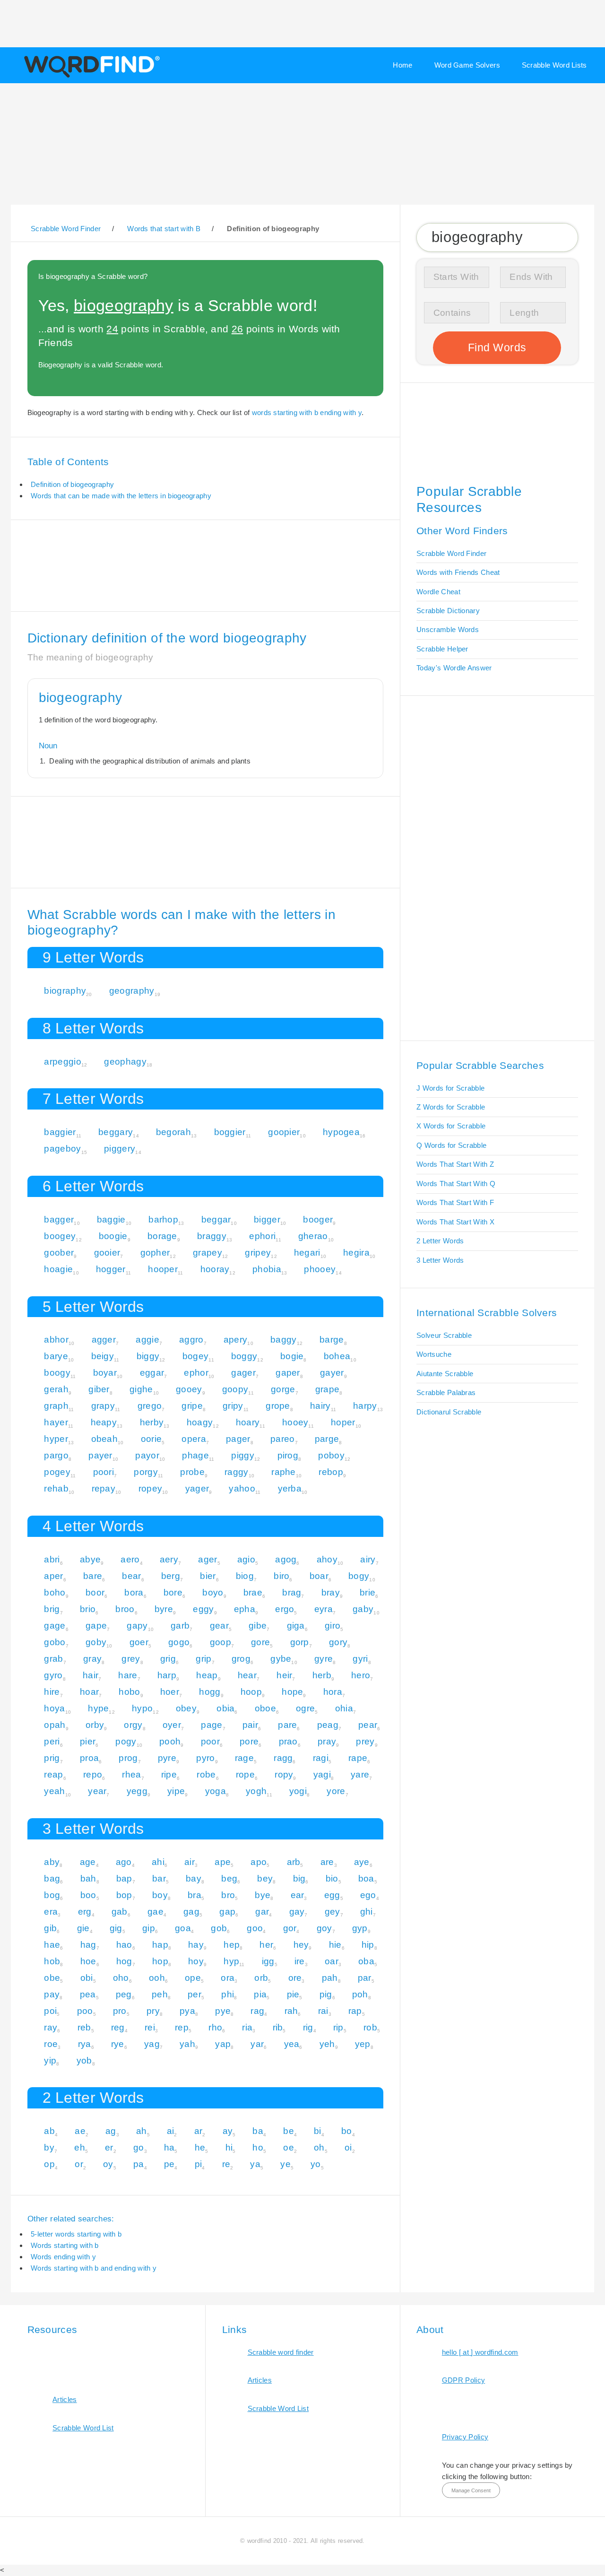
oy (108, 2164)
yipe (176, 1791)
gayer (332, 1373)
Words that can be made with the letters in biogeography (121, 496)
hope (292, 1692)
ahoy (327, 1559)
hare (128, 1675)
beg (229, 1878)
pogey (57, 1472)
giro (333, 1626)
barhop (163, 1219)
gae (156, 1912)
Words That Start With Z (455, 1164)
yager (197, 1488)
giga (296, 1626)
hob (52, 1961)
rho (215, 2027)
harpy (365, 1406)
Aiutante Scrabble (445, 1374)
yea (292, 2044)
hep (232, 1945)
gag (191, 1912)
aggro (191, 1340)
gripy (233, 1406)
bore (173, 1592)
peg (124, 1994)
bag (52, 1878)
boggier (230, 1132)
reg (118, 2027)
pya (187, 2011)
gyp (360, 1928)
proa (89, 1758)
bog (52, 1895)
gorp (300, 1642)
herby (152, 1422)
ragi (321, 1758)
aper (53, 1576)
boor (95, 1592)
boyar (105, 1373)
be (289, 2131)
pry (153, 2011)
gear (219, 1626)
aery (169, 1559)
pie (293, 1994)
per (194, 1994)
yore (336, 1791)
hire (52, 1692)
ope (193, 1978)
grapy (103, 1406)
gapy (137, 1626)
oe (289, 2147)
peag (328, 1725)
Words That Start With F (455, 1202)
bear (131, 1576)
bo (347, 2131)
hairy (320, 1406)
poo (85, 2011)
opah (55, 1725)
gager (243, 1373)
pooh (170, 1741)
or (79, 2164)
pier (88, 1741)
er (109, 2147)
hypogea (341, 1132)
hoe (88, 1961)
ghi (367, 1912)
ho (258, 2147)
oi (348, 2147)
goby (96, 1642)
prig (52, 1758)
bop (124, 1895)
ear (298, 1895)
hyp (231, 1961)
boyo (213, 1592)
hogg (210, 1692)
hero (361, 1675)
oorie (151, 1439)
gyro (53, 1675)
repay (104, 1488)
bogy (359, 1576)
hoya (54, 1708)
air (190, 1862)
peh (160, 1994)
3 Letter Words (440, 1260)
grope (278, 1406)
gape (96, 1626)
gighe (141, 1389)
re (226, 2164)
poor (210, 1741)
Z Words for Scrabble (451, 1107)
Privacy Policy (465, 2437)
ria (247, 2027)
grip (203, 1659)
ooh (157, 1978)
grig (168, 1659)
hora (333, 1692)
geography (132, 991)
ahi (158, 1862)
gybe (281, 1659)
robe (206, 1774)
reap (53, 1774)
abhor (56, 1340)
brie (367, 1592)
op (49, 2164)
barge (332, 1340)
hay (196, 1945)
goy (324, 1928)
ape (223, 1862)
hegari (307, 1253)
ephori (262, 1236)
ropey (151, 1488)
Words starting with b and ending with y (94, 2268)
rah (291, 2011)
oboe (265, 1708)
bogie (292, 1356)
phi (228, 1994)
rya (85, 2044)
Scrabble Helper (442, 649)
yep (363, 2044)
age (88, 1862)
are (327, 1862)
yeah (54, 1791)
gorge (283, 1389)
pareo (283, 1439)
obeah (105, 1439)
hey (301, 1945)
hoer (170, 1692)
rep (182, 2027)
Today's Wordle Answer (454, 668)
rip (338, 2027)
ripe (169, 1774)
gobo (55, 1642)
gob (219, 1928)
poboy (331, 1455)
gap (227, 1912)
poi (50, 2011)
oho (121, 1978)
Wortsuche (434, 1354)
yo (316, 2164)
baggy (284, 1340)
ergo (285, 1609)
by (49, 2147)
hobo (129, 1692)
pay (52, 1994)
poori (104, 1472)
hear (247, 1675)
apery (236, 1340)
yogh (256, 1791)
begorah (173, 1132)
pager (238, 1439)
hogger (111, 1269)
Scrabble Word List (83, 2428)
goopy (235, 1389)
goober (59, 1253)
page (212, 1725)
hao (124, 1945)
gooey (189, 1389)
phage (195, 1455)
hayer (56, 1422)
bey (265, 1878)
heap (207, 1675)
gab (120, 1912)
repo (93, 1774)
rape (358, 1758)
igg (268, 1961)
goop (220, 1642)
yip (50, 2060)
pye (223, 2011)
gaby (363, 1609)
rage (244, 1758)
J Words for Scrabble (450, 1088)
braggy (212, 1236)
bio (332, 1878)
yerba (290, 1488)
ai (171, 2131)
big (299, 1878)
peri (52, 1741)
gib (50, 1928)
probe (192, 1472)
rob (370, 2027)
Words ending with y (63, 2257)
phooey (320, 1269)
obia (225, 1708)
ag (111, 2131)
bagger (59, 1219)
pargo (56, 1455)
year (97, 1791)
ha (169, 2147)
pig (326, 1994)
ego (368, 1895)
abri (52, 1559)
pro (120, 2011)
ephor (196, 1373)
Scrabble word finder (281, 2352)
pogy (126, 1741)
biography (65, 991)
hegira (356, 1253)
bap (124, 1878)
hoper (343, 1422)
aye (362, 1862)
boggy (244, 1356)
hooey (295, 1422)
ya (255, 2164)
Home (402, 65)
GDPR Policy (463, 2380)
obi (87, 1978)
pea (88, 1994)
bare (93, 1576)
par (365, 1978)
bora (134, 1592)
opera (194, 1439)
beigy (103, 1356)
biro (281, 1576)
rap (355, 2011)
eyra (324, 1609)
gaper (288, 1373)
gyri (360, 1659)
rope (245, 1774)
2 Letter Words (440, 1241)
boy (160, 1895)
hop (160, 1961)
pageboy (62, 1149)
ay (228, 2131)
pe (169, 2164)
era (51, 1912)
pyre (167, 1758)
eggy (203, 1609)
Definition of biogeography (72, 484)
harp (167, 1675)
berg (171, 1576)
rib (278, 2027)
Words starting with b (65, 2245)
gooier (107, 1253)
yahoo (242, 1488)
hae (52, 1945)
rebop (331, 1472)
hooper (163, 1269)
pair (250, 1725)
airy (368, 1559)
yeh (327, 2044)
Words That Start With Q (456, 1184)
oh (319, 2147)
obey (186, 1708)
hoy (196, 1961)
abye (90, 1559)
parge (327, 1439)
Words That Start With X (455, 1222)
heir (284, 1675)
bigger (267, 1219)
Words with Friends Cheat (458, 572)
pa (139, 2164)
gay (297, 1912)
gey (333, 1912)
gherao (313, 1236)
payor (147, 1455)
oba (366, 1961)
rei (150, 2027)
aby (52, 1862)
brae (253, 1592)
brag (292, 1592)
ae (80, 2131)
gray (92, 1659)
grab (53, 1659)
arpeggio (62, 1062)
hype (98, 1708)
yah (187, 2044)
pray (327, 1741)
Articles (65, 2399)
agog (286, 1559)
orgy (133, 1725)
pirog (288, 1455)
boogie (113, 1236)
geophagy (125, 1062)
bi (318, 2131)
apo (259, 1862)
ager (207, 1559)
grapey (207, 1253)
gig (116, 1928)
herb (322, 1675)
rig (308, 2027)
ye (285, 2164)
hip (368, 1945)
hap (160, 1945)
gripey (258, 1253)
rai (323, 2011)
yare (360, 1774)
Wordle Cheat (438, 592)
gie (83, 1928)
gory (338, 1642)
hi (229, 2147)
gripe (192, 1406)
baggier (60, 1132)
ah (142, 2131)
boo (88, 1895)
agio (246, 1559)
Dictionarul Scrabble (449, 1412)
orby (95, 1725)
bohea (337, 1356)
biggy (148, 1356)
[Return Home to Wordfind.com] (90, 77)
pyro (205, 1758)
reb (84, 2027)
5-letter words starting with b (76, 2234)
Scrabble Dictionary (448, 611)
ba (258, 2131)
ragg (283, 1758)
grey (131, 1659)
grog (241, 1659)
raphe (284, 1472)
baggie (111, 1219)
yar (257, 2044)
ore (295, 1978)
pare (287, 1725)
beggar (216, 1219)
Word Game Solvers (467, 65)
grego (150, 1406)
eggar (152, 1373)
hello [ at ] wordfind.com (480, 2352)
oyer (172, 1725)
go (139, 2147)
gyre (324, 1659)
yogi (298, 1791)
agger (104, 1340)
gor (290, 1928)
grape (328, 1389)
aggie (147, 1340)
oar (332, 1961)
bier (208, 1576)
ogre (305, 1708)
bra (194, 1895)
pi (199, 2164)
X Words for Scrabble (451, 1126)
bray (331, 1592)
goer (139, 1642)
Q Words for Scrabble (451, 1145)
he (200, 2147)
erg (85, 1912)
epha (245, 1609)
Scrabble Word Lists (554, 65)
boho (55, 1592)
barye (56, 1356)
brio (88, 1609)
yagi (322, 1774)
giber (99, 1389)
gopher (155, 1253)
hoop (251, 1692)
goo (255, 1928)
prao (288, 1741)
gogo (179, 1642)
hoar (89, 1692)
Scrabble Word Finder (451, 553)
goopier (284, 1132)
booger (318, 1219)
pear (368, 1725)
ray (51, 2027)
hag (88, 1945)
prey (365, 1741)
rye (118, 2044)
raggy (237, 1472)
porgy (146, 1472)
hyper (56, 1439)
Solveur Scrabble (444, 1335)
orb (261, 1978)
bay (194, 1878)
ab (49, 2131)
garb (180, 1626)
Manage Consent (471, 2490)
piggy (243, 1455)
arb (294, 1862)
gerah (56, 1389)
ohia (344, 1708)
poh (360, 1994)
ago (124, 1862)
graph (56, 1406)
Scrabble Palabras (446, 1392)
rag (257, 2011)
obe (52, 1978)
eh (80, 2147)
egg (332, 1895)
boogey (60, 1236)
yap (223, 2044)
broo (125, 1609)
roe (51, 2044)
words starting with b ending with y (307, 412)
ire (300, 1961)
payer (100, 1455)
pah (330, 1978)
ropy (284, 1774)
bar (159, 1878)
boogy (57, 1373)
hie (335, 1945)
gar (262, 1912)
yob (84, 2060)
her (266, 1945)
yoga (216, 1791)
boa (366, 1878)
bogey (196, 1356)
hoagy (200, 1422)
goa (183, 1928)
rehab (56, 1488)
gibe (258, 1626)
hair (91, 1675)
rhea (131, 1774)
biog (245, 1576)
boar (319, 1576)
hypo (142, 1708)
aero (130, 1559)
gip (149, 1928)
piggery (120, 1149)
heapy (104, 1422)
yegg (137, 1791)
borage (162, 1236)
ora (228, 1978)
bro (228, 1895)
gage (55, 1626)
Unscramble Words (448, 629)
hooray (215, 1269)
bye (263, 1895)
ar (199, 2131)
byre (164, 1609)
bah (88, 1878)
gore (260, 1642)
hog (124, 1961)
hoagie (58, 1269)
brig (52, 1609)
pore (249, 1741)
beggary (116, 1132)
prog (128, 1758)
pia (260, 1994)
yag (152, 2044)
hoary (248, 1422)
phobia (267, 1269)
